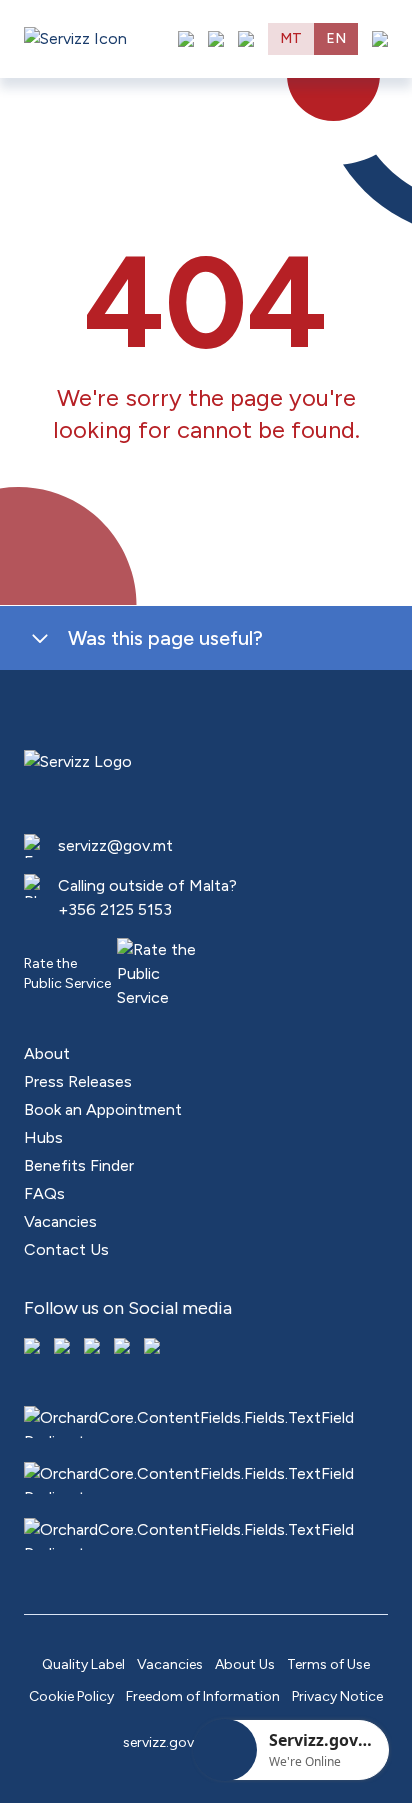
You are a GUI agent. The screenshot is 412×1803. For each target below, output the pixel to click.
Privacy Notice (337, 1696)
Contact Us (66, 1249)
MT (291, 38)
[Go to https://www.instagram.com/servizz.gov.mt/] (64, 1348)
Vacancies (60, 1221)
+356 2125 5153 (115, 909)
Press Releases (78, 1081)
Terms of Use (328, 1664)
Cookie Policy (71, 1696)
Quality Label (83, 1664)
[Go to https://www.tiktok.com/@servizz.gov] (94, 1348)
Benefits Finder (79, 1165)
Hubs (43, 1137)
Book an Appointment (103, 1109)
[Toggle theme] (216, 39)
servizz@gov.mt (115, 845)
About (47, 1053)
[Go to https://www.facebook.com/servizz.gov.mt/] (34, 1348)
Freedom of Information (203, 1696)
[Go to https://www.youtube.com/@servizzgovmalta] (124, 1348)
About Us (245, 1664)
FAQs (44, 1193)
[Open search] (246, 39)
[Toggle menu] (380, 39)
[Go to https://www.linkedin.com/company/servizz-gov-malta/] (154, 1348)
